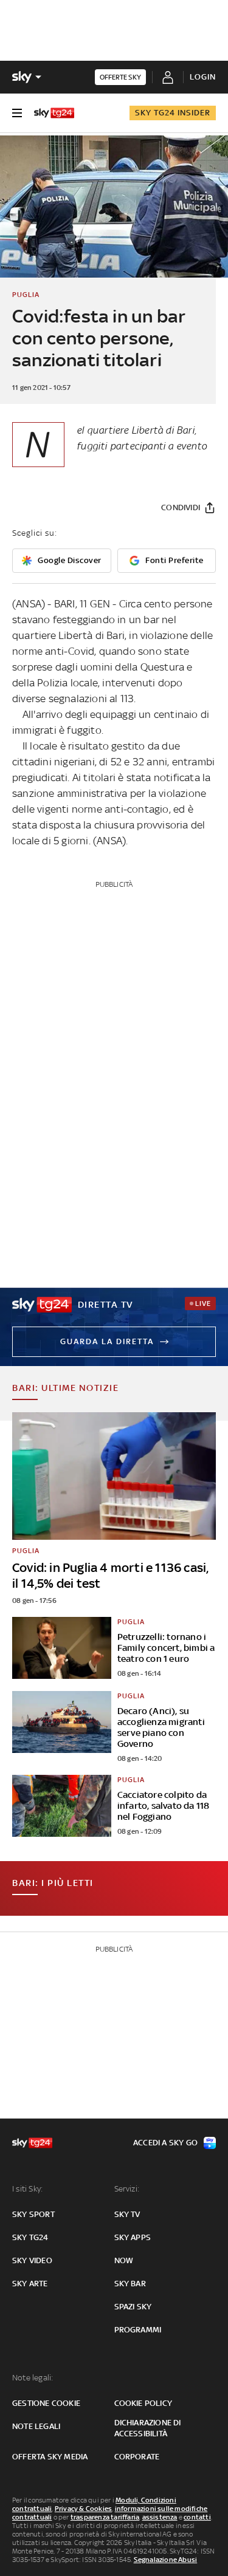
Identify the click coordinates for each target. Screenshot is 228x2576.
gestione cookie (46, 2403)
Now (124, 2260)
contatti (197, 2517)
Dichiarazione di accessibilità (148, 2428)
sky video (32, 2260)
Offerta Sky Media (50, 2457)
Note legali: (33, 2378)
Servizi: (127, 2189)
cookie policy (143, 2403)
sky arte (30, 2284)
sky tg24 (30, 2237)
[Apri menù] (17, 113)
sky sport (33, 2214)
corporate (137, 2457)
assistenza (160, 2517)
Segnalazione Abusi (166, 2560)
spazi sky (133, 2307)
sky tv (127, 2214)
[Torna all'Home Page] (54, 113)
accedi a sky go (165, 2143)
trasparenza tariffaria (105, 2517)
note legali (36, 2426)
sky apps (133, 2237)
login (203, 77)
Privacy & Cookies (83, 2509)
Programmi (138, 2330)
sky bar (130, 2284)
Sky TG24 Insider (173, 113)
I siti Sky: (27, 2189)
